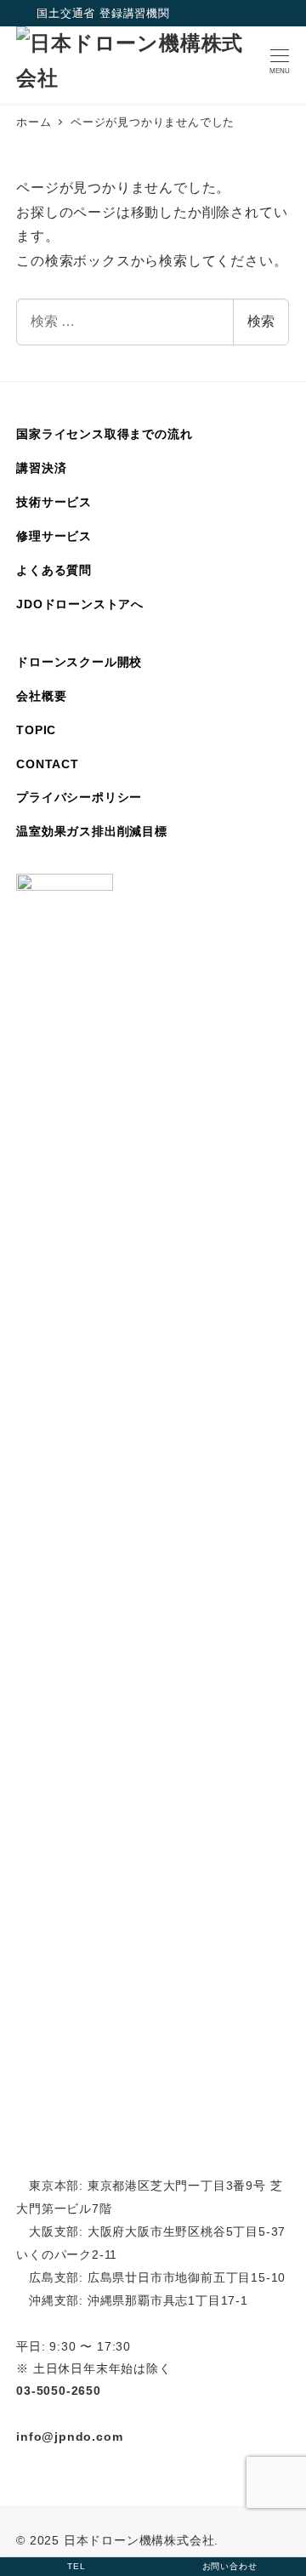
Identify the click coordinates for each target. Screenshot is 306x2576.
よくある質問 (54, 570)
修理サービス (54, 536)
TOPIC (36, 730)
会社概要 (41, 696)
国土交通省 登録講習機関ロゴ (26, 14)
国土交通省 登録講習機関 (103, 13)
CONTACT (48, 764)
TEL (76, 2566)
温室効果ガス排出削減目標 (92, 831)
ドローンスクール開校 (79, 662)
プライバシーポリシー (79, 797)
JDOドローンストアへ (80, 604)
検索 (261, 321)
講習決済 (41, 468)
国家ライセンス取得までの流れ (104, 434)
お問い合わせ (230, 2566)
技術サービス (54, 502)
